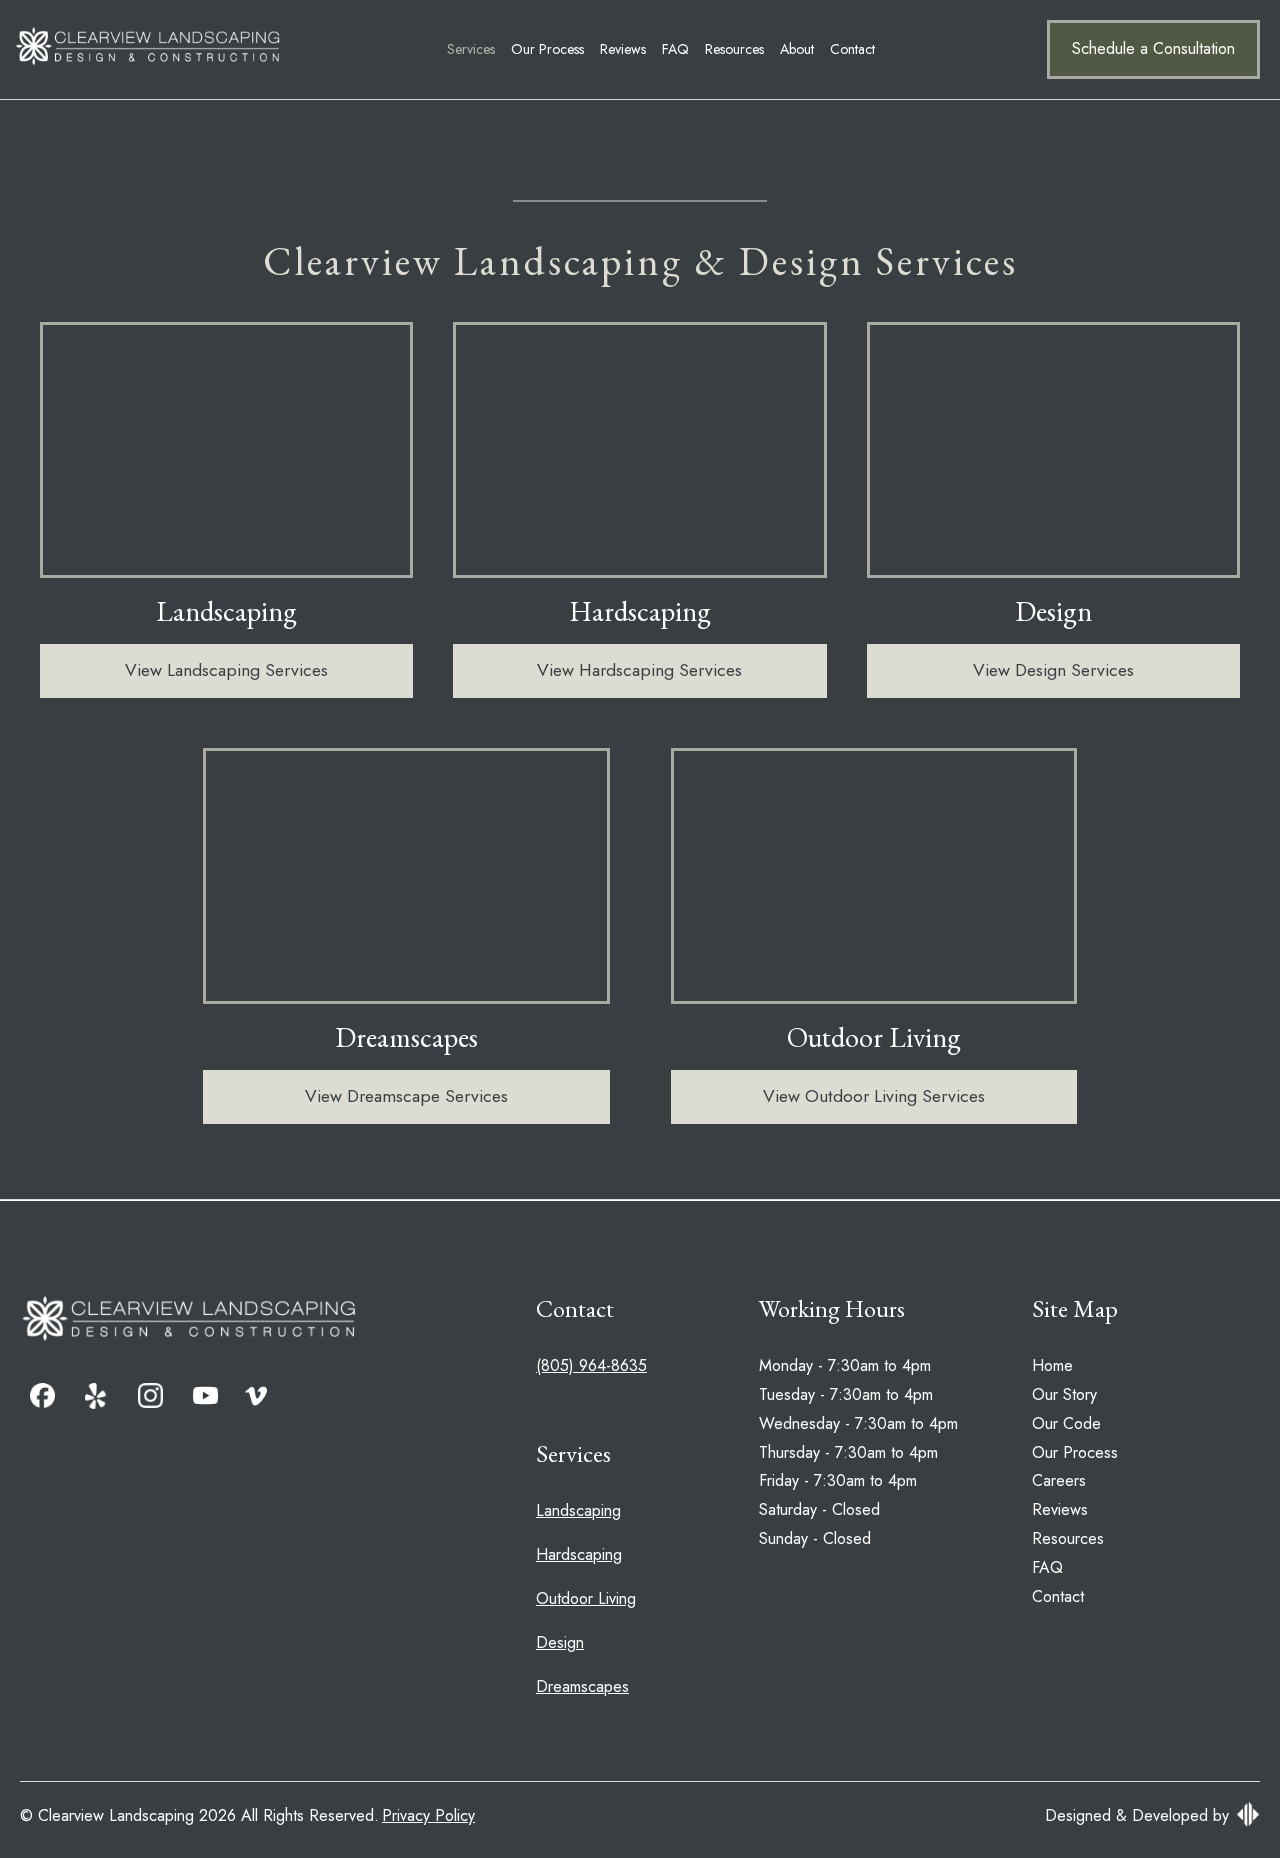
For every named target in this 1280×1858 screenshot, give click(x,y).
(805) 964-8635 (591, 1365)
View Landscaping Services (226, 670)
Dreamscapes (582, 1686)
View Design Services (1053, 670)
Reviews (623, 49)
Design (560, 1642)
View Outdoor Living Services (874, 1096)
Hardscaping (579, 1554)
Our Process (547, 49)
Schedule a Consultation (1153, 48)
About (797, 49)
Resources (734, 49)
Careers (1059, 1480)
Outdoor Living (586, 1598)
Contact (852, 49)
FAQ (675, 49)
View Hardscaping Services (639, 670)
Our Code (1066, 1423)
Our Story (1064, 1394)
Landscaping (578, 1510)
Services (471, 49)
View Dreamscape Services (406, 1096)
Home (1052, 1365)
